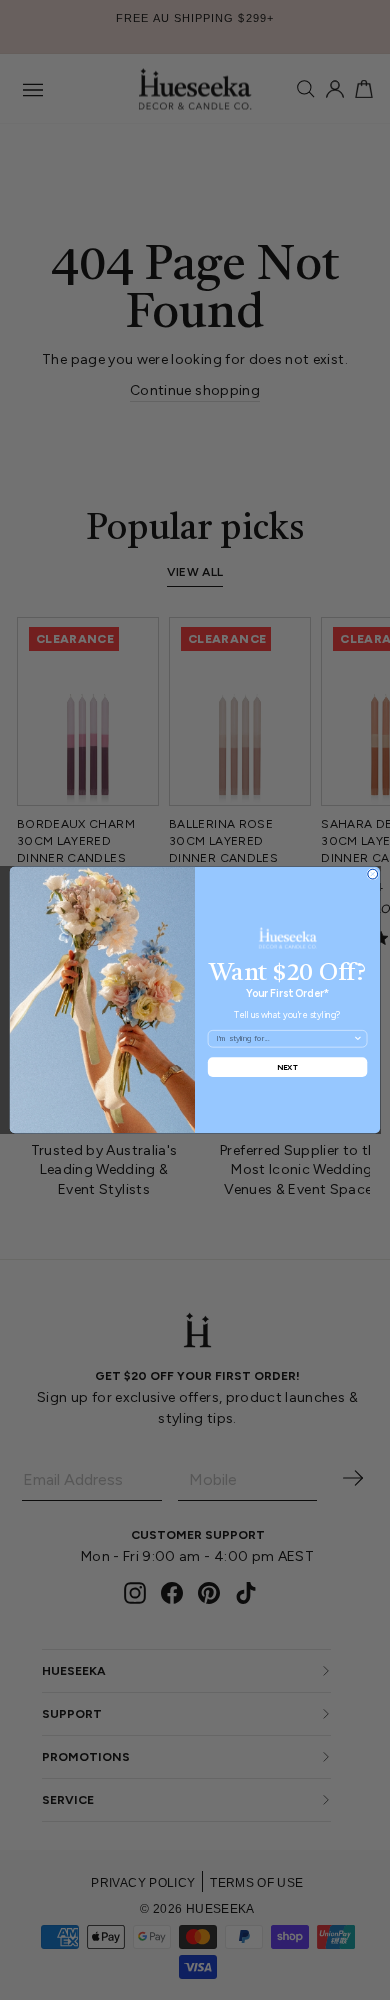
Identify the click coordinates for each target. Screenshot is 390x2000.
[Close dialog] (373, 874)
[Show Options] (358, 1039)
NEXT (287, 1066)
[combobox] (284, 1039)
